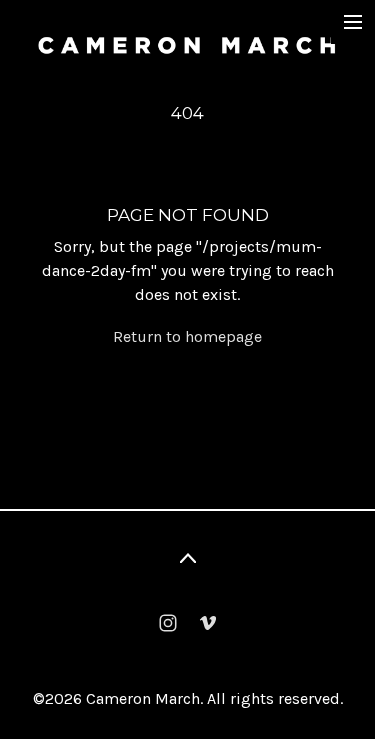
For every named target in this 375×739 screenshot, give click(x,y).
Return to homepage (187, 336)
